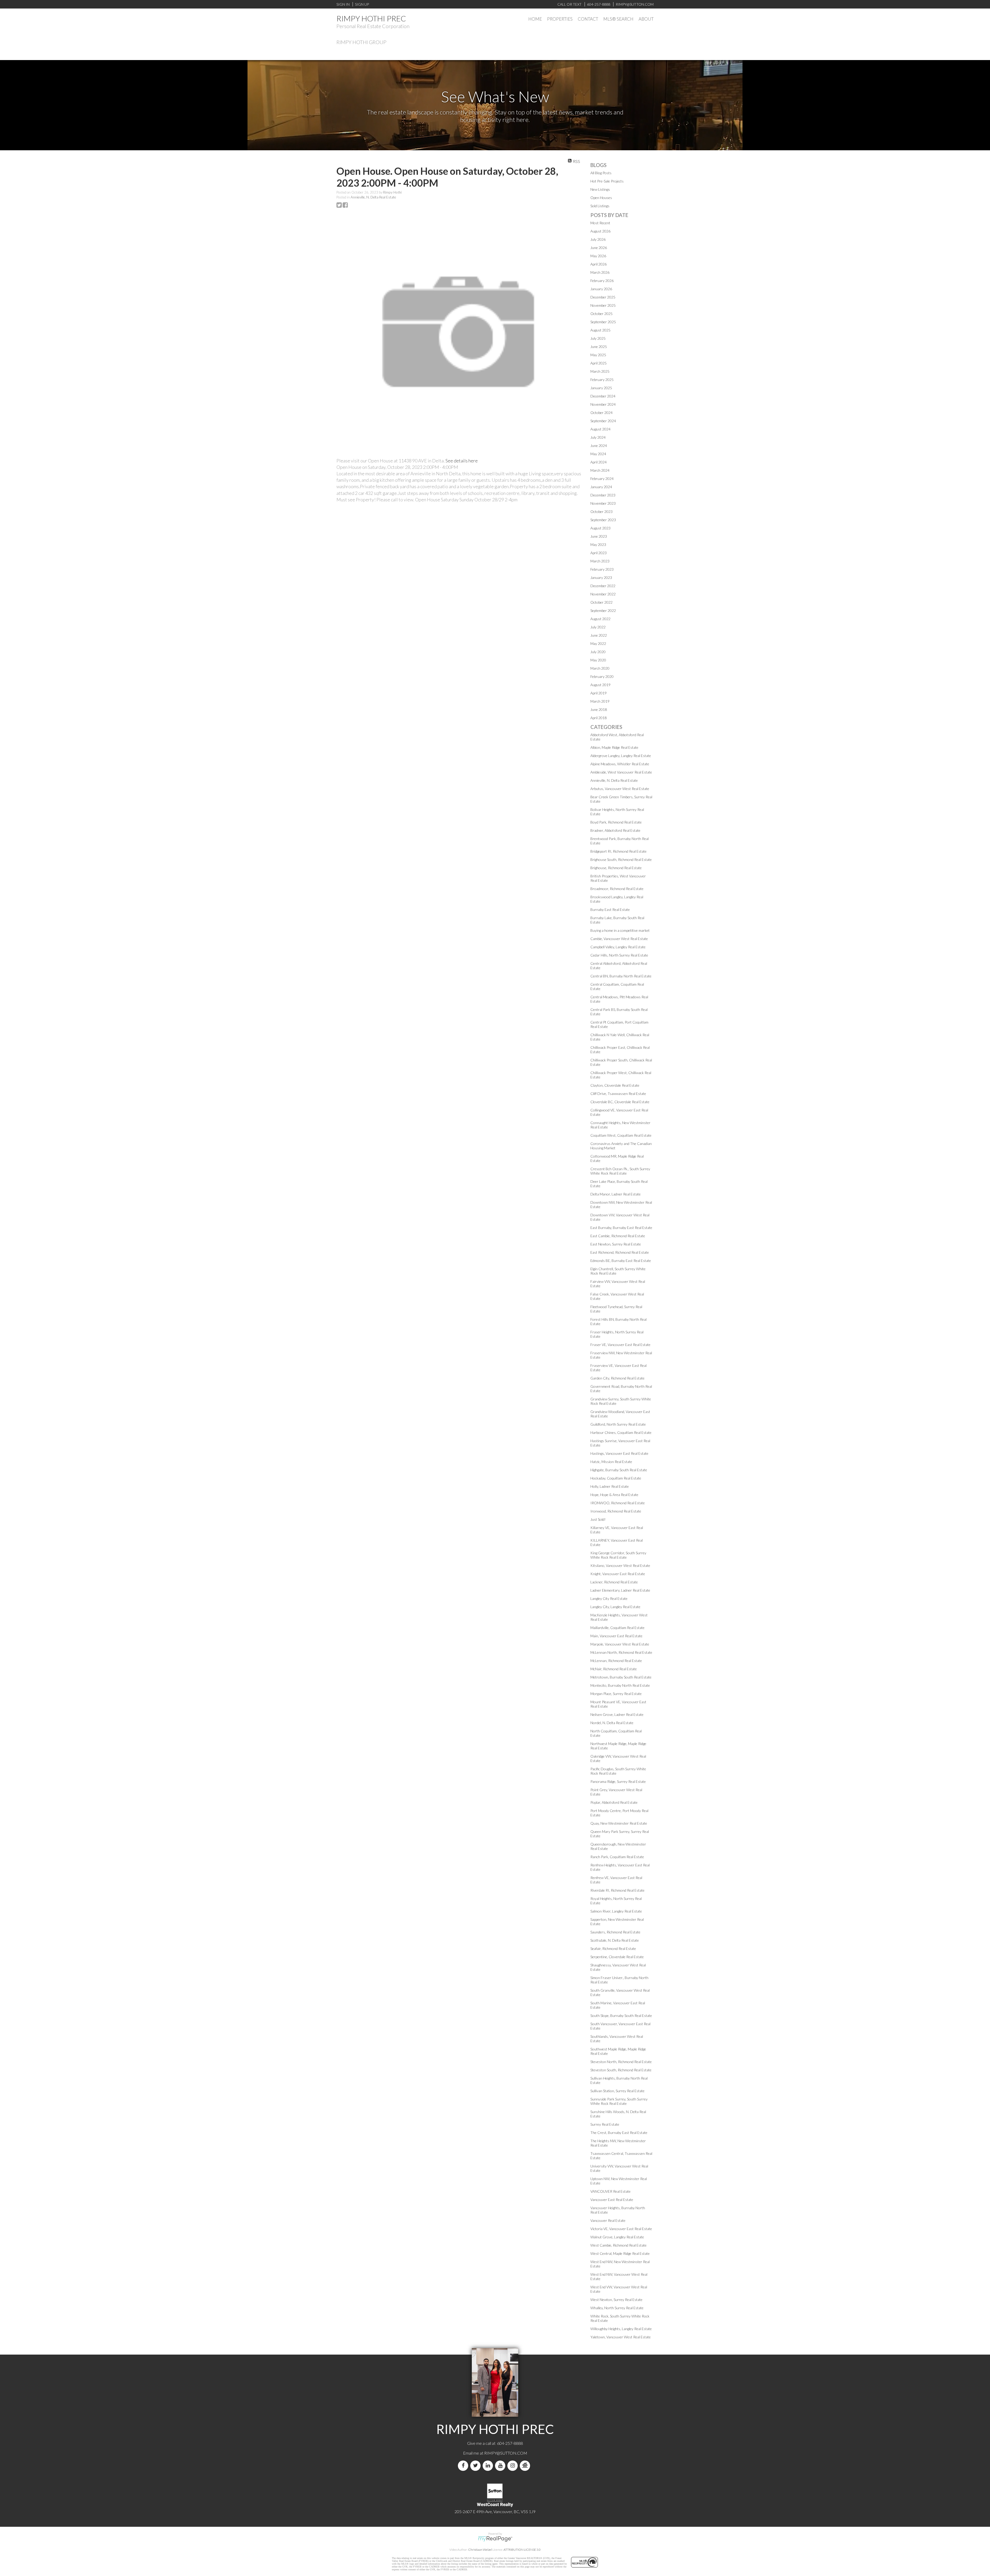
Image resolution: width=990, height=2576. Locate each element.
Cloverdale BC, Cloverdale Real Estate (620, 1102)
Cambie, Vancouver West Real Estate (619, 939)
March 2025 (600, 371)
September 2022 (603, 610)
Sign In (343, 4)
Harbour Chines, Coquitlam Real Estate (621, 1432)
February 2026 (602, 281)
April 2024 (599, 462)
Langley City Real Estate (609, 1598)
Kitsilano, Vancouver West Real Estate (620, 1565)
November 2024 (603, 404)
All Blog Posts (601, 173)
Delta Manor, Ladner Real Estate (616, 1194)
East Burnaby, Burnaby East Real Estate (621, 1228)
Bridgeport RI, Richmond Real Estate (618, 851)
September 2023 (603, 520)
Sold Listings (600, 206)
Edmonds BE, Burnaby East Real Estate (621, 1261)
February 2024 (602, 479)
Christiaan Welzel (480, 2550)
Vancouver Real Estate (608, 2220)
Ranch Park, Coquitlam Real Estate (617, 1857)
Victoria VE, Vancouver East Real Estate (621, 2229)
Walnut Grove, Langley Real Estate (617, 2237)
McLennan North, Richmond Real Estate (621, 1652)
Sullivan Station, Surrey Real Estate (617, 2091)
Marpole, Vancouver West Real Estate (620, 1644)
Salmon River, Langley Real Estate (616, 1911)
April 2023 (599, 553)
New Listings (600, 189)
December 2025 (603, 297)
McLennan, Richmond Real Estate (616, 1661)
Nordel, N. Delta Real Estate (612, 1723)
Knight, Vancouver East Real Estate (618, 1574)
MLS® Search (618, 19)
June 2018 (599, 709)
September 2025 (603, 322)
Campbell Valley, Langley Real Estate (618, 947)
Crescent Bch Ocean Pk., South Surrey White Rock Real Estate (620, 1171)
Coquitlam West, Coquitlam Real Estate (621, 1135)
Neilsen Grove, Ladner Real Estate (617, 1714)
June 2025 (599, 347)
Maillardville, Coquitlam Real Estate (617, 1628)
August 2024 (600, 429)
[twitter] (476, 2466)
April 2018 (599, 718)
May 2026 (598, 256)
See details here (462, 461)
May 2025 (598, 355)
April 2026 (599, 264)
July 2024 (598, 437)
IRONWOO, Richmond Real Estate (618, 1503)
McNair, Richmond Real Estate (614, 1669)
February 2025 (602, 380)
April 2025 (599, 363)
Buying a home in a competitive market (620, 930)
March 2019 (600, 701)
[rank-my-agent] (526, 2466)
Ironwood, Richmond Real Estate (616, 1511)
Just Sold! (598, 1519)
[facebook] (464, 2466)
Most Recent (600, 223)
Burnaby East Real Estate (610, 909)
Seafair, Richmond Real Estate (613, 1948)
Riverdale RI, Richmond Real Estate (617, 1890)
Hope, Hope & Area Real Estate (614, 1495)
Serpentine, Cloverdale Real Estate (617, 1957)
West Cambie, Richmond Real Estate (618, 2245)
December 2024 (603, 396)
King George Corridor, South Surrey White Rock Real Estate (618, 1555)
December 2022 (603, 586)
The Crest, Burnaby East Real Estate (619, 2133)
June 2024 (599, 446)
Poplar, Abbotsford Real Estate (614, 1802)
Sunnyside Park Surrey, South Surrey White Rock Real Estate (619, 2101)
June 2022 (599, 635)
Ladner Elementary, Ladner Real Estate (620, 1590)
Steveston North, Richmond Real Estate (621, 2062)
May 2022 (598, 643)
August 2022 (600, 619)
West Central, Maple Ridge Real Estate (620, 2253)
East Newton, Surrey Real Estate (616, 1244)
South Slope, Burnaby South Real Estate (621, 2016)
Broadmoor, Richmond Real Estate (617, 889)
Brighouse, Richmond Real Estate (616, 868)
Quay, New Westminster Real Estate (619, 1823)
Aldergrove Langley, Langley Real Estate (621, 756)
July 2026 (598, 239)
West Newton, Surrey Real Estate (616, 2300)
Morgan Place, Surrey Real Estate (616, 1694)
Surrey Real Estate (605, 2124)
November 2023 (603, 503)
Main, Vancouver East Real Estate (616, 1636)
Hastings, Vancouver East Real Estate (619, 1453)
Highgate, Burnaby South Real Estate (619, 1470)
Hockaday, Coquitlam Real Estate (616, 1478)
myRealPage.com (495, 2539)
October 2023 (601, 512)
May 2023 (598, 545)
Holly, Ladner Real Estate (610, 1486)
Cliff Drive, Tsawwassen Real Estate (618, 1094)
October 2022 (601, 602)
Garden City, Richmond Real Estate (617, 1378)
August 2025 (600, 330)
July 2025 (598, 338)
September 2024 (603, 421)
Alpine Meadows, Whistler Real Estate (620, 764)
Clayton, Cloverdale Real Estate (615, 1085)
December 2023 (603, 495)
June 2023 (599, 536)
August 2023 (600, 528)
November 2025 (603, 305)
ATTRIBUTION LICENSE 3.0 (522, 2550)
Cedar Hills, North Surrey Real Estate (619, 955)
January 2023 (601, 577)
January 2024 (601, 487)
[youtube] (501, 2466)
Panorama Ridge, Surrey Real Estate (618, 1781)
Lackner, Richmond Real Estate (614, 1582)
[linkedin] (489, 2466)
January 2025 (601, 388)
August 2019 (600, 685)
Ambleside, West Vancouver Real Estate (621, 772)
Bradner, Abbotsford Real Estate (615, 830)
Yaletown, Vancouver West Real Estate (621, 2337)
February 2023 (602, 569)
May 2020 (598, 660)
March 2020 (600, 668)
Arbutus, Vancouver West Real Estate (620, 789)
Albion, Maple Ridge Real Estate (614, 747)
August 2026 (600, 231)
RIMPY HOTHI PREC (371, 18)
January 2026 (601, 289)
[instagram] (514, 2466)
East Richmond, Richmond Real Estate (620, 1252)
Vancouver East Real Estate (612, 2200)
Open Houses (601, 198)
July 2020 (598, 652)
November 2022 (603, 594)
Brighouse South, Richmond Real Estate (621, 859)
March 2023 (600, 561)
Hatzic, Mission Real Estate (611, 1462)
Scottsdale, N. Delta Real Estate (615, 1940)
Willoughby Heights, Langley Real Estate (621, 2329)
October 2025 (601, 314)
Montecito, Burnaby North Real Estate (620, 1685)
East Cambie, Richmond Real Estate (618, 1236)
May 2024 (598, 454)
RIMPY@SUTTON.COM (506, 2453)
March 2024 (600, 470)
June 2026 (599, 248)
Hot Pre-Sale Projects (607, 181)
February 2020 (602, 676)
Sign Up (362, 4)
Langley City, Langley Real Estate (615, 1607)
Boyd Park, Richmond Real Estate (616, 822)
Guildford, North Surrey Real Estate (618, 1424)
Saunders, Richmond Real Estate (615, 1932)
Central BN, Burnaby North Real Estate (621, 976)
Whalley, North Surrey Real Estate (617, 2308)
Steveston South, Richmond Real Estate (621, 2070)
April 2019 (599, 693)
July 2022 (598, 627)
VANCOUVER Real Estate (610, 2191)
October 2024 (601, 413)
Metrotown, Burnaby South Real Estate (621, 1677)
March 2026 (600, 272)
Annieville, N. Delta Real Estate (373, 197)
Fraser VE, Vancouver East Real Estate (620, 1345)
